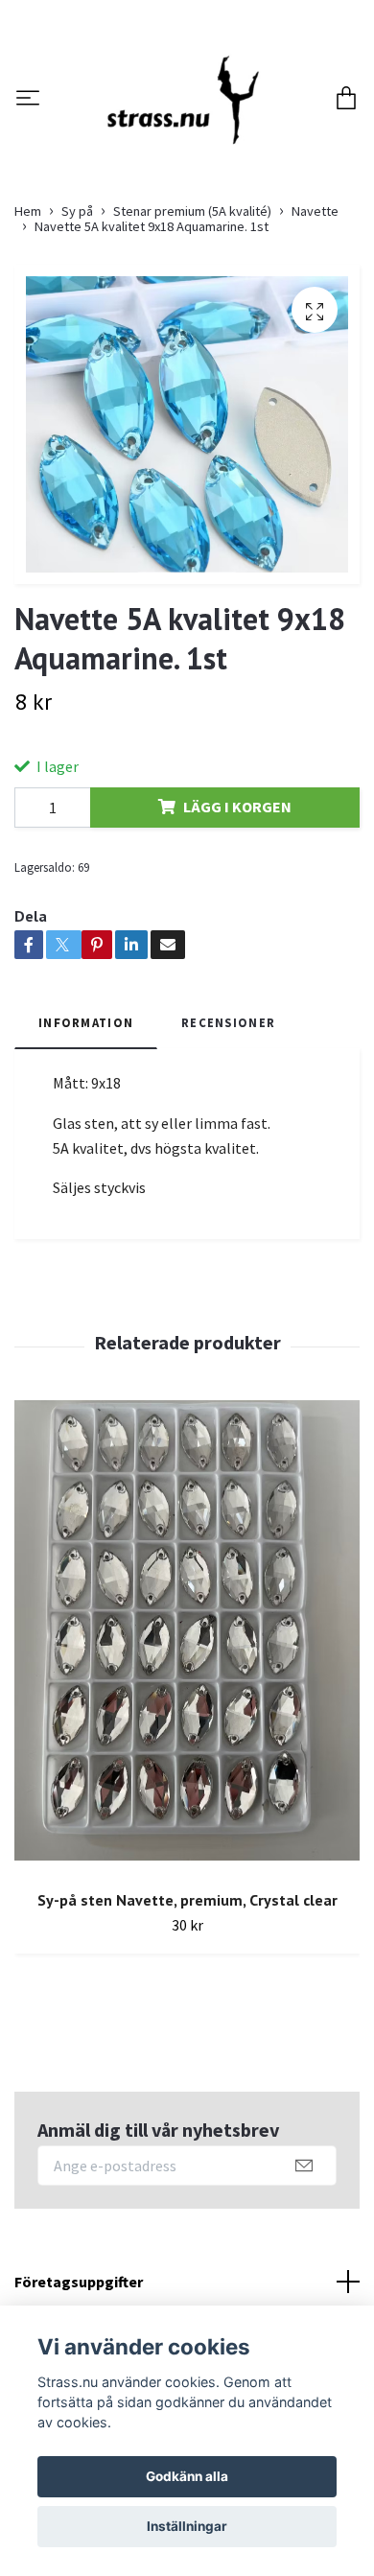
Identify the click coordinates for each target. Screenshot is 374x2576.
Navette (315, 316)
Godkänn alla (187, 2476)
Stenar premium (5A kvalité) (192, 316)
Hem (28, 316)
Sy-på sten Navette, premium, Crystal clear (187, 2003)
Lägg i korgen (237, 911)
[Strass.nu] (203, 138)
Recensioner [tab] (228, 1127)
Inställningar (187, 2526)
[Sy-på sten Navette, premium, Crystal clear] (187, 1741)
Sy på (77, 316)
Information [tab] (86, 1127)
